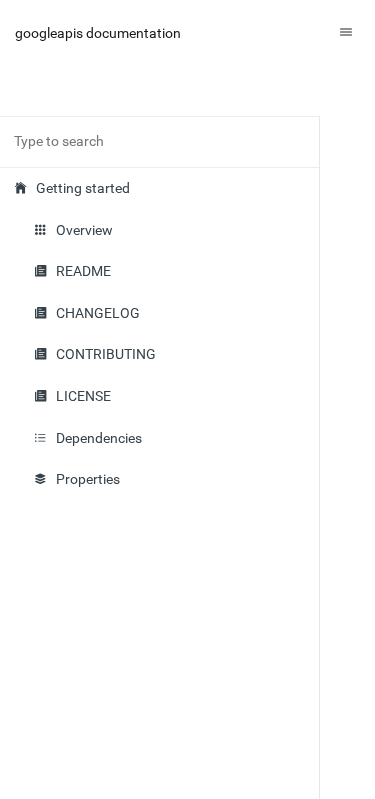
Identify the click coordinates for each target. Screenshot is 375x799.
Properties (88, 479)
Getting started (83, 188)
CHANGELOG (98, 313)
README (83, 271)
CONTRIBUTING (106, 354)
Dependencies (99, 438)
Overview (84, 230)
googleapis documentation (98, 33)
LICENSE (83, 396)
